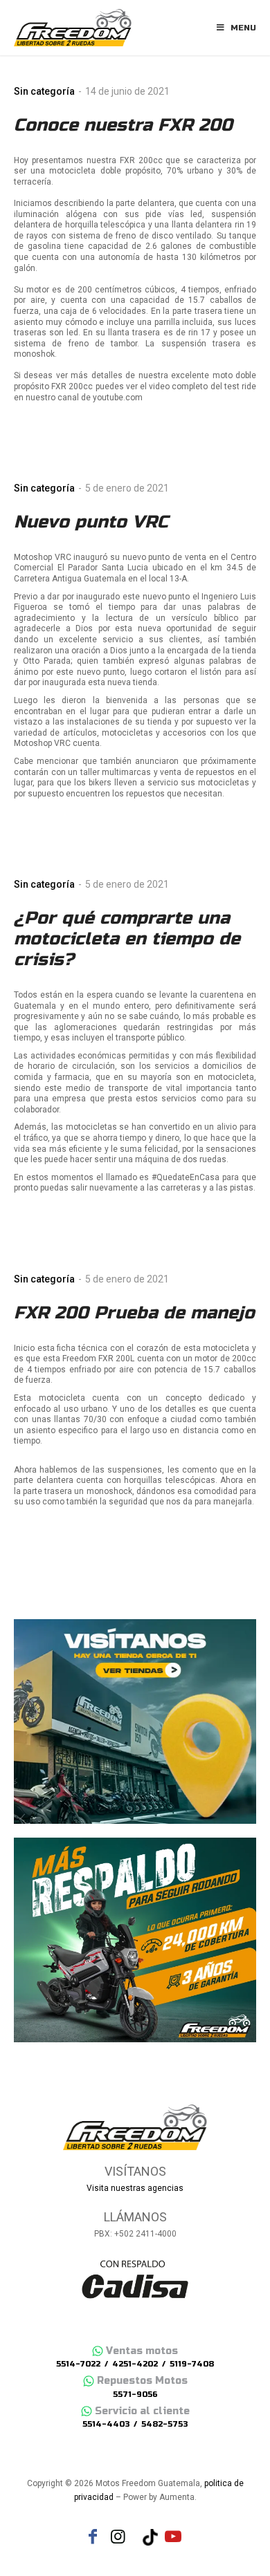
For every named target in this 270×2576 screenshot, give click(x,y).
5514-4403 (106, 2424)
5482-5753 (164, 2424)
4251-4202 (135, 2364)
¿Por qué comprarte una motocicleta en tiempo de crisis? (127, 939)
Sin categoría (44, 91)
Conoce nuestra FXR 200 (123, 125)
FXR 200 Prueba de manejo (134, 1313)
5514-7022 (78, 2364)
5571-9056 (135, 2395)
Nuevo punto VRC (91, 522)
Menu (243, 28)
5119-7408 (192, 2364)
